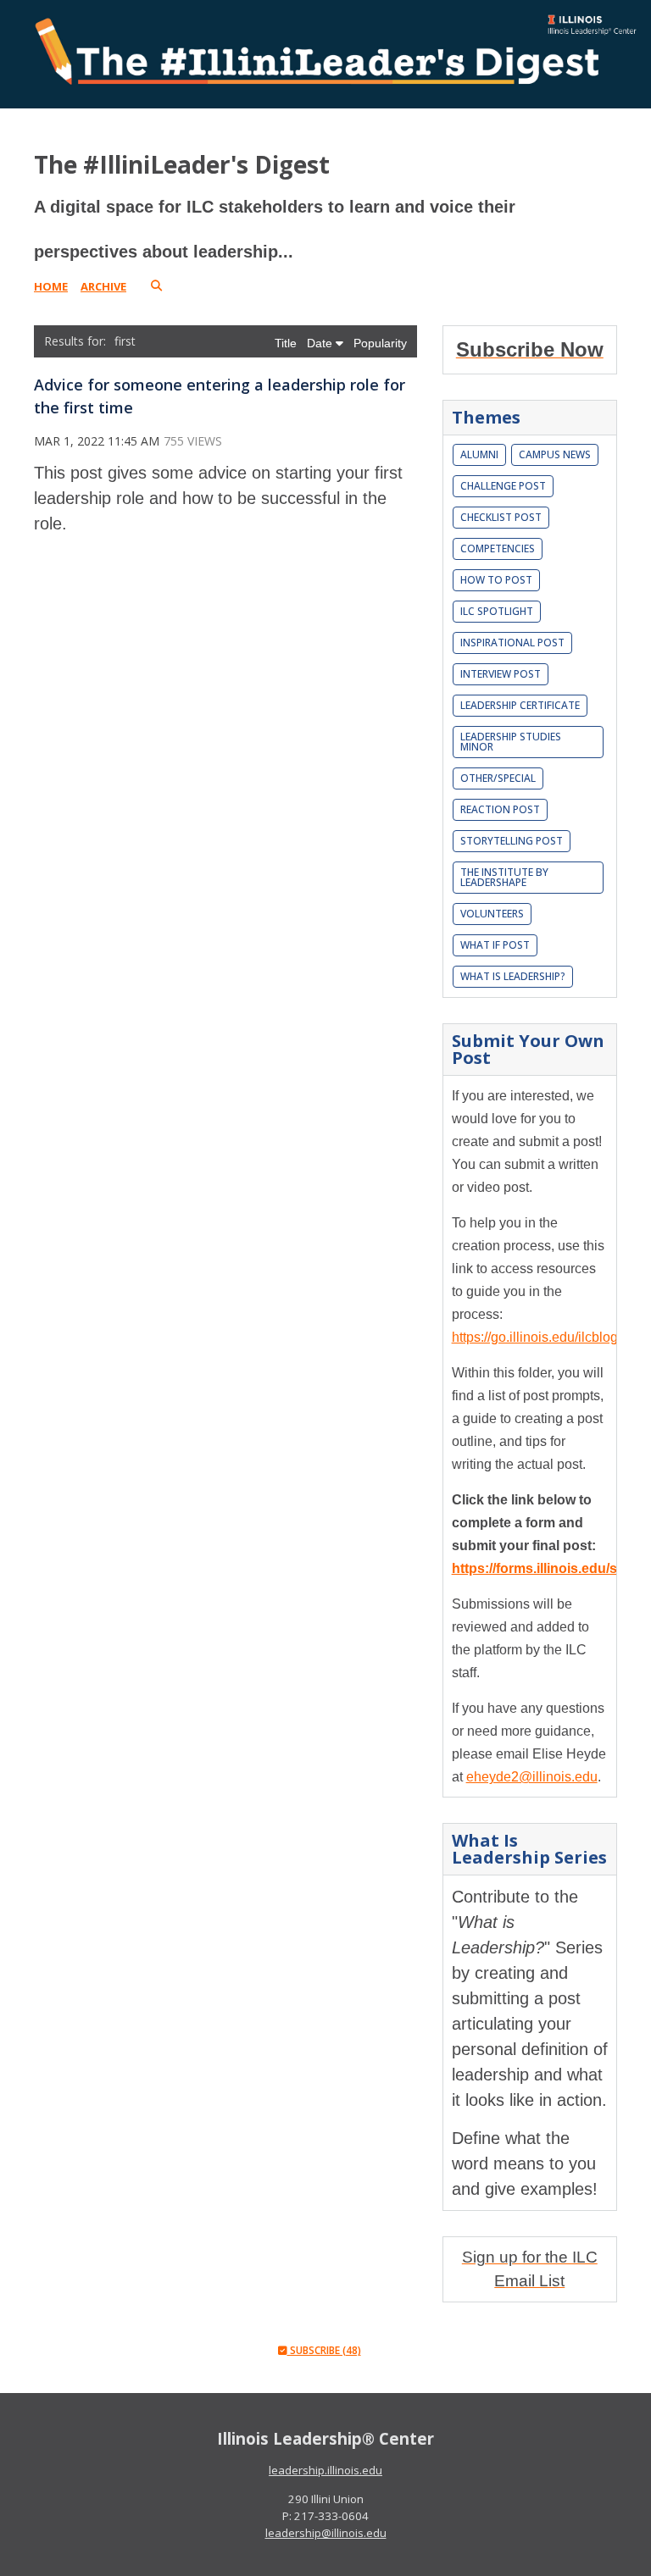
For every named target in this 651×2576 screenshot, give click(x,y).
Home (51, 286)
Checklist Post (501, 517)
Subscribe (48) (324, 2350)
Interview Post (501, 674)
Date (321, 343)
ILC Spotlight (497, 611)
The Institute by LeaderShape (504, 877)
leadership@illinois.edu (326, 2533)
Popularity (380, 343)
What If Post (495, 945)
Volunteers (492, 914)
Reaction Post (500, 809)
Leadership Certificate (520, 705)
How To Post (496, 580)
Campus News (555, 454)
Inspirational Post (512, 643)
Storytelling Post (512, 841)
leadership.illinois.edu (325, 2470)
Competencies (498, 548)
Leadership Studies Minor (511, 742)
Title (287, 343)
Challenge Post (503, 486)
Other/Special (498, 778)
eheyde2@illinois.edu (532, 1777)
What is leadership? (513, 976)
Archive (103, 286)
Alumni (479, 454)
